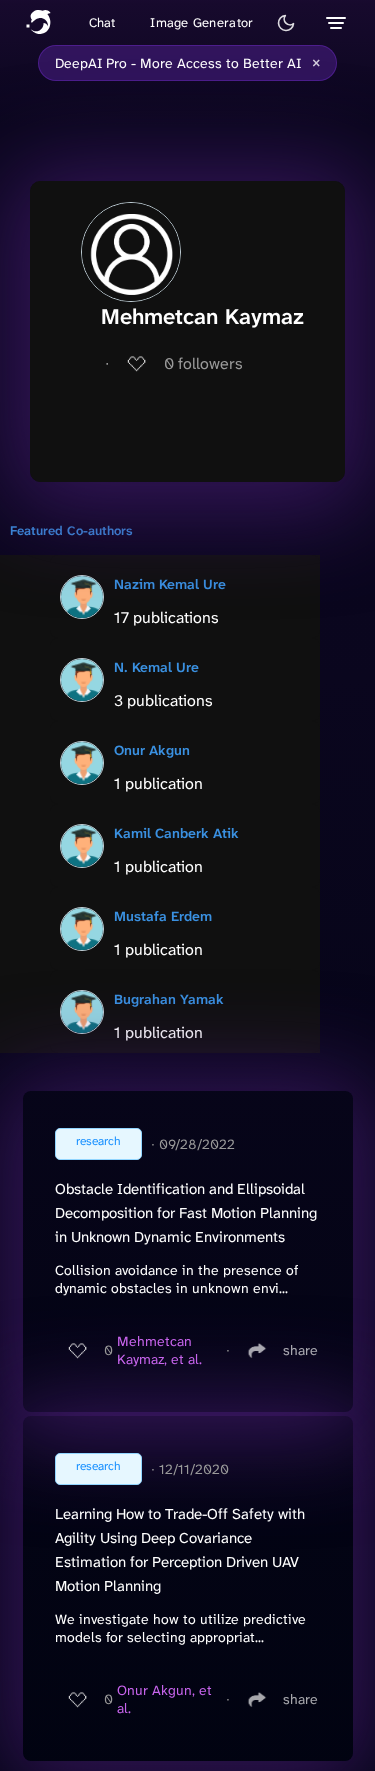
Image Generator (201, 22)
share (300, 1350)
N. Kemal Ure (156, 667)
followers (203, 363)
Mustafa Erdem (163, 916)
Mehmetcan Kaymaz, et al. (159, 1350)
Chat (102, 22)
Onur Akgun (152, 750)
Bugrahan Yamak (169, 999)
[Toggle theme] (286, 23)
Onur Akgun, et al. (164, 1699)
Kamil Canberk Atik (176, 833)
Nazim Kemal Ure (170, 584)
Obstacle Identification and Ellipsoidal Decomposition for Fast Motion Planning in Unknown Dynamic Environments (186, 1213)
